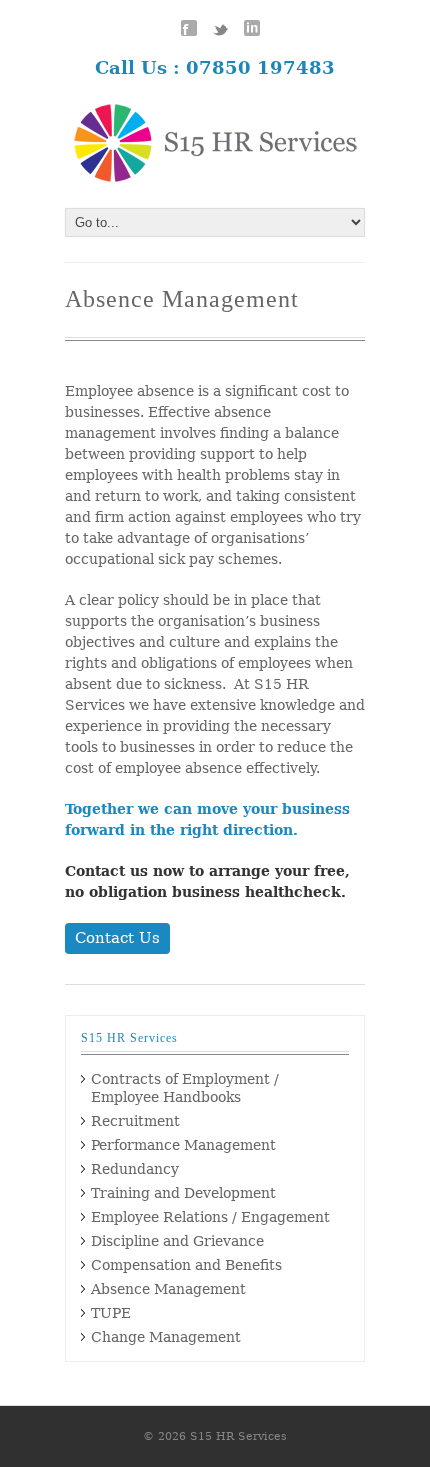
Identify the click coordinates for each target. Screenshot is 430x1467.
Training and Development (183, 1193)
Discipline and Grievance (177, 1241)
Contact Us (117, 938)
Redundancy (135, 1169)
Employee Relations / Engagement (210, 1217)
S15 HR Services (238, 1436)
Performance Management (183, 1145)
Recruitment (135, 1121)
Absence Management (168, 1289)
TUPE (111, 1313)
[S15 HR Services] (215, 143)
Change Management (166, 1337)
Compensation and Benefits (186, 1265)
